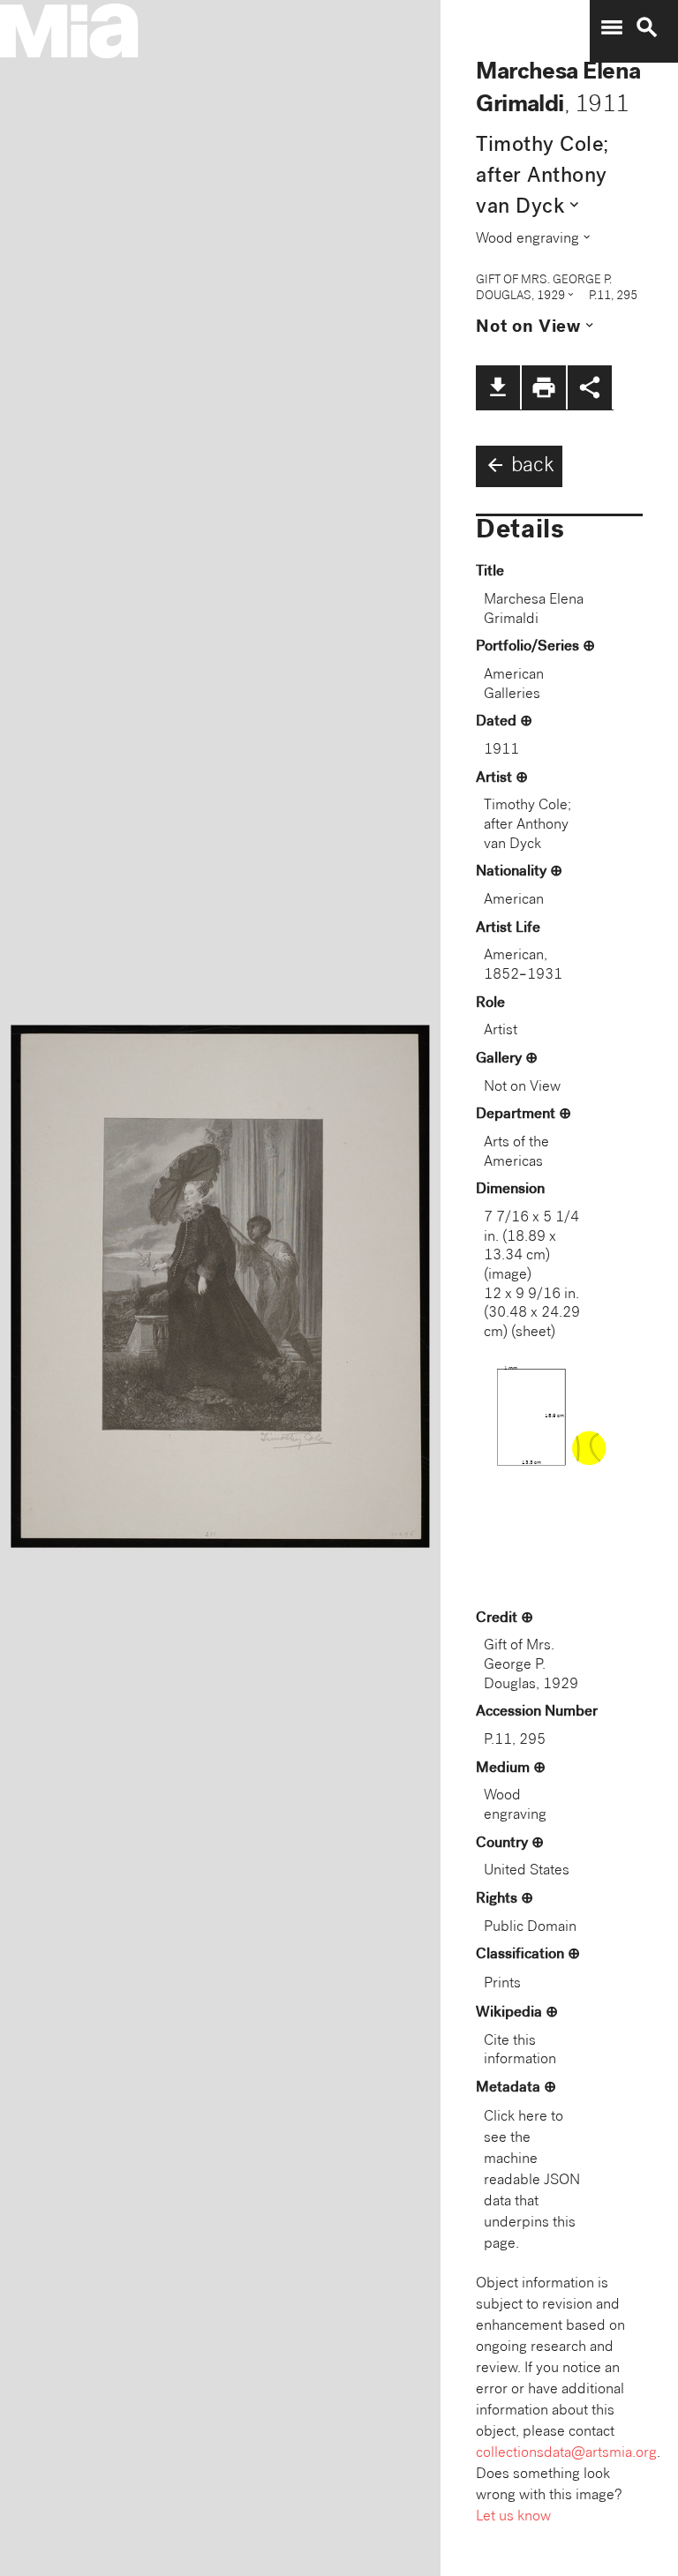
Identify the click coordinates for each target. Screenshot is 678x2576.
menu (612, 27)
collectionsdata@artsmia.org (566, 2454)
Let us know (513, 2517)
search (647, 27)
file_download (498, 387)
